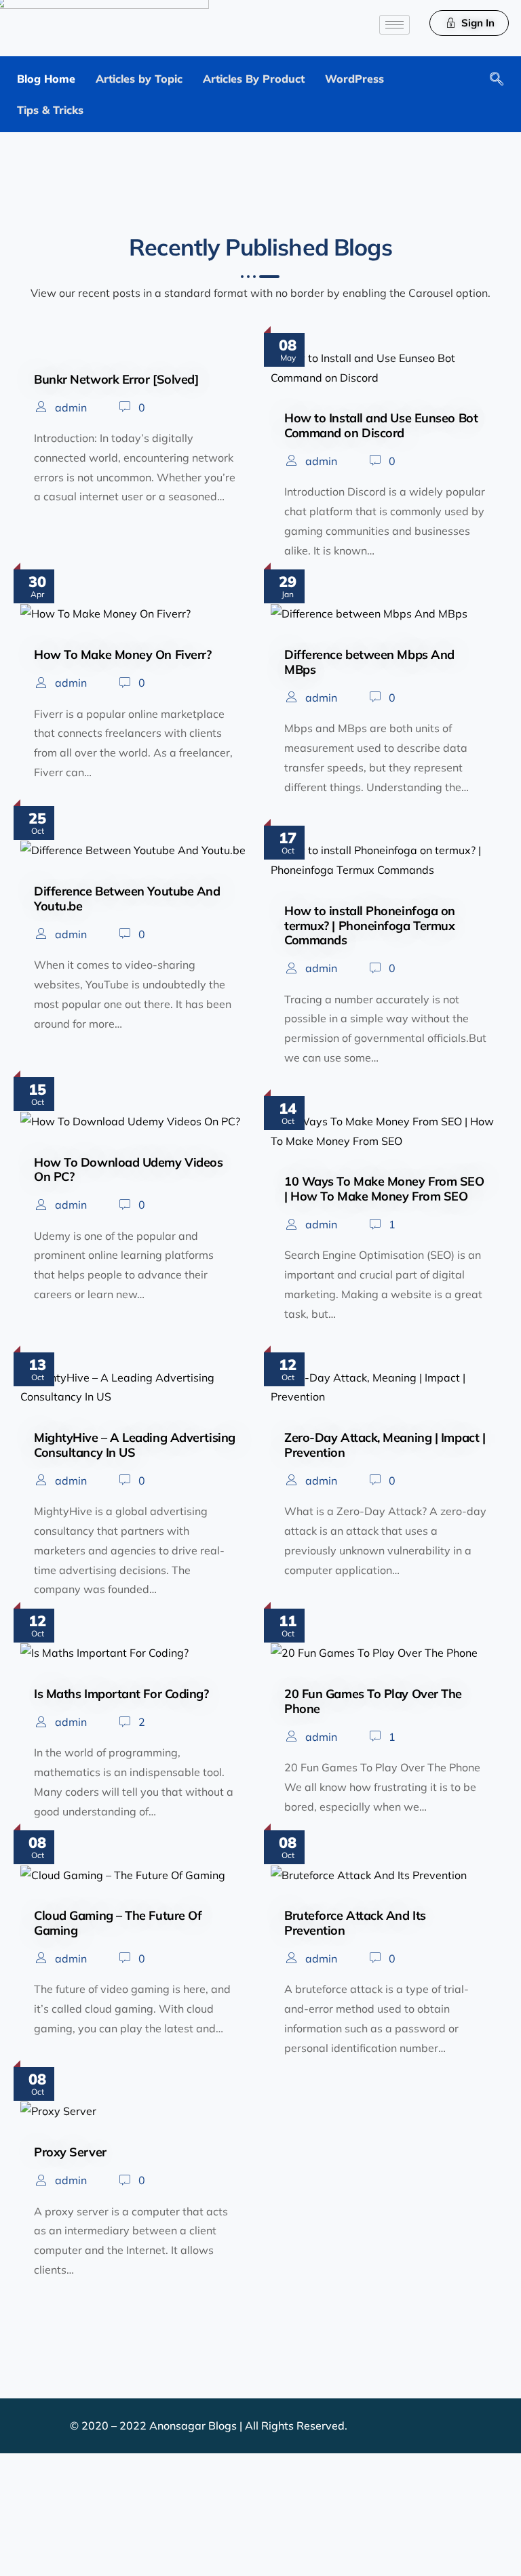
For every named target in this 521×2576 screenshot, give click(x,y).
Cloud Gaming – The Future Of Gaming (118, 1923)
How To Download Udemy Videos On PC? (128, 1170)
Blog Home (46, 79)
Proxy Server (70, 2152)
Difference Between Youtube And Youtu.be (127, 899)
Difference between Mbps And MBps (369, 662)
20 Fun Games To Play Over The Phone (373, 1701)
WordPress (354, 79)
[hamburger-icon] (394, 25)
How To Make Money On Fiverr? (122, 655)
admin (71, 407)
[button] (493, 80)
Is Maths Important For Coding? (121, 1694)
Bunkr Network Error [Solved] (116, 379)
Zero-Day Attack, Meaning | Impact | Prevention (385, 1445)
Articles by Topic (139, 79)
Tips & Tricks (50, 110)
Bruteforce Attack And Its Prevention (355, 1923)
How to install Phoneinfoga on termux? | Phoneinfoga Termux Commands (370, 925)
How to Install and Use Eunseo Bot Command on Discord (381, 425)
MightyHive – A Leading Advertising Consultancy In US (135, 1445)
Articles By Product (254, 79)
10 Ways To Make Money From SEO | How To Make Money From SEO (384, 1189)
